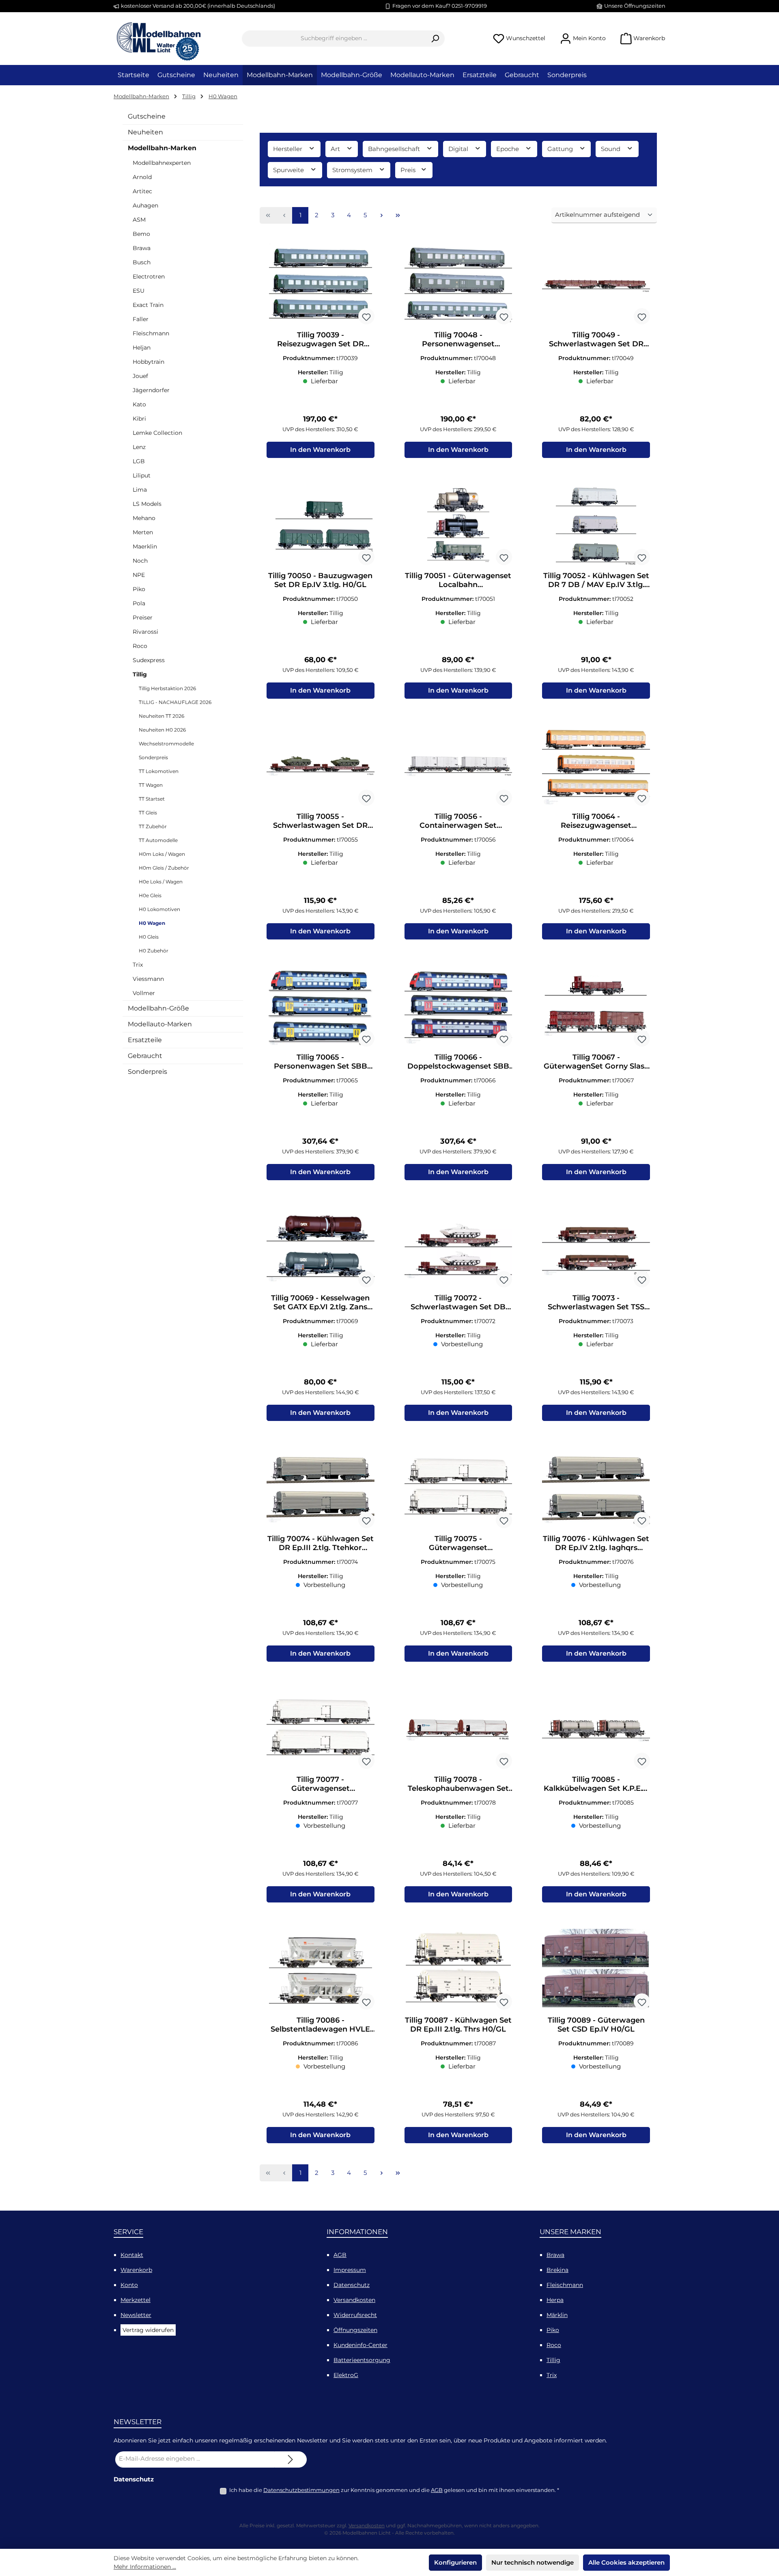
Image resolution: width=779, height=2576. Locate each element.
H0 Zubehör (154, 951)
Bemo (141, 234)
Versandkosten (354, 2300)
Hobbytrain (148, 362)
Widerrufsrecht (355, 2315)
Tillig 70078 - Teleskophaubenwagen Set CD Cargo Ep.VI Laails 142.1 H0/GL (458, 1784)
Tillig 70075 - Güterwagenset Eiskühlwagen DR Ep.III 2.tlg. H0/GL (458, 1543)
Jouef (140, 376)
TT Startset (152, 799)
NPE (139, 575)
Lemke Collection (157, 433)
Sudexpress (149, 660)
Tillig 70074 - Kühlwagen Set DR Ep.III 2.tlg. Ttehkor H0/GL (321, 1543)
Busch (142, 262)
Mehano (144, 518)
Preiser (143, 618)
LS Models (147, 504)
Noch (140, 561)
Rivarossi (145, 632)
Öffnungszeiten (355, 2330)
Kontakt (132, 2255)
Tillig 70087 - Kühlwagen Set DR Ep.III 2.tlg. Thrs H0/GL (458, 2025)
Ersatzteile (145, 1040)
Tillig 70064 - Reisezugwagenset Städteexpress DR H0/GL (596, 821)
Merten (143, 532)
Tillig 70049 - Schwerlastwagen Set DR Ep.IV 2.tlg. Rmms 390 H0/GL (596, 339)
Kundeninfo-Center (360, 2345)
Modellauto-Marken (160, 1024)
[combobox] (334, 39)
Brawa (142, 248)
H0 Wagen (152, 923)
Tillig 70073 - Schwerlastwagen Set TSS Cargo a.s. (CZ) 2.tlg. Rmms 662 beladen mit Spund (596, 1302)
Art (336, 149)
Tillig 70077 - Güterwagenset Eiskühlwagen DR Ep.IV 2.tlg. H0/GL (321, 1784)
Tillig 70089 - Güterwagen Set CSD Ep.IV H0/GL (596, 2025)
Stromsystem (353, 170)
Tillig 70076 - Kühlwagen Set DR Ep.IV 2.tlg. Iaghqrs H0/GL (596, 1543)
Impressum (350, 2270)
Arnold (142, 177)
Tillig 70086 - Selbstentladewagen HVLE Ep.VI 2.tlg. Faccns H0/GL (320, 2025)
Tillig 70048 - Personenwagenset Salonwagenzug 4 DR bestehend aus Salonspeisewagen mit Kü (458, 339)
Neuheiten (145, 132)
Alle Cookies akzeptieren (626, 2562)
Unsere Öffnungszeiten (635, 6)
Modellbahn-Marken (162, 148)
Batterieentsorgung (362, 2360)
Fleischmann (151, 333)
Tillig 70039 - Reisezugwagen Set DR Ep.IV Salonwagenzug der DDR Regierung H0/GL (321, 339)
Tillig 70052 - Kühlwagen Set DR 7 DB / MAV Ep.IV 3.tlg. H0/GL (596, 580)
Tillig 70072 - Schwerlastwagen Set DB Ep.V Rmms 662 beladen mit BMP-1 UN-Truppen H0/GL (458, 1302)
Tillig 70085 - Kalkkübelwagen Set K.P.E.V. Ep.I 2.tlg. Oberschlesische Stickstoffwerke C (596, 1784)
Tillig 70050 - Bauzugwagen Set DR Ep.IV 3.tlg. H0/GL (320, 580)
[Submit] (291, 2459)
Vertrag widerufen (148, 2330)
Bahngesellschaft (395, 149)
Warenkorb (136, 2270)
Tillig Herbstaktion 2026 (167, 688)
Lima (140, 490)
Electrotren (149, 276)
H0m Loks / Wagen (162, 854)
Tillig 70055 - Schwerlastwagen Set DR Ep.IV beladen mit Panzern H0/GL (320, 821)
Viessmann (148, 979)
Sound (611, 149)
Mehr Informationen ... (145, 2567)
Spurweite (289, 170)
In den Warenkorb (320, 450)
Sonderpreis (153, 757)
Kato (139, 404)
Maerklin (145, 546)
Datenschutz (352, 2285)
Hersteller (288, 149)
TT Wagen (151, 785)
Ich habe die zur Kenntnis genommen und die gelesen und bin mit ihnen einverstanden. (394, 2490)
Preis (409, 170)
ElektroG (346, 2375)
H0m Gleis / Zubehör (164, 868)
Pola (139, 603)
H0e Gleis (150, 895)
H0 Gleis (149, 937)
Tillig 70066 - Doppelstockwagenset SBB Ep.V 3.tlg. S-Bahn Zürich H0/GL (458, 1062)
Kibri (139, 419)
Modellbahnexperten (162, 163)
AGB (340, 2255)
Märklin (557, 2315)
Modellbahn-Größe (158, 1008)
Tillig (140, 674)
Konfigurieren (455, 2562)
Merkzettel (136, 2300)
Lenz (139, 447)
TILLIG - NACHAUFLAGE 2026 (175, 702)
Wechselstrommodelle (166, 744)
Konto (129, 2285)
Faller (141, 319)
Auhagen (145, 205)
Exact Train (148, 305)
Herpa (555, 2300)
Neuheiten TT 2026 (161, 716)
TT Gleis (148, 813)
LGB (139, 461)
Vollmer (144, 993)
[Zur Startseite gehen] (158, 39)
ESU (139, 291)
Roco (140, 646)
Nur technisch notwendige (533, 2562)
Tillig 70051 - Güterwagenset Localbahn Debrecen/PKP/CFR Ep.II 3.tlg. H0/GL (458, 580)
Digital (459, 149)
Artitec (142, 191)
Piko (139, 589)
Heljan (142, 348)
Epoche (508, 149)
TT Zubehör (153, 826)
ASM (139, 220)
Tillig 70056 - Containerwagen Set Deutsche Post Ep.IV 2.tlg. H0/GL (458, 821)
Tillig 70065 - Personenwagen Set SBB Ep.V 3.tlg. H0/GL (321, 1062)
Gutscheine (147, 116)
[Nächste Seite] (381, 216)
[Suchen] (435, 39)
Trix (138, 965)
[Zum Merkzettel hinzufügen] (366, 316)
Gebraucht (145, 1056)
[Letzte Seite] (398, 216)
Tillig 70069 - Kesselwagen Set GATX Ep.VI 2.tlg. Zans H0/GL (320, 1302)
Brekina (557, 2270)
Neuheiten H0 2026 (162, 730)
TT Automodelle (158, 840)
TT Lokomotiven (159, 771)
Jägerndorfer (151, 390)
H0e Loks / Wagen (161, 882)
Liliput (142, 475)
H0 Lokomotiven (159, 909)
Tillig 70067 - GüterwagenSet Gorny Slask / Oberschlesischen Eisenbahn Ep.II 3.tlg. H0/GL (596, 1062)
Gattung (561, 149)
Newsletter (136, 2315)
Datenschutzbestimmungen (301, 2490)
